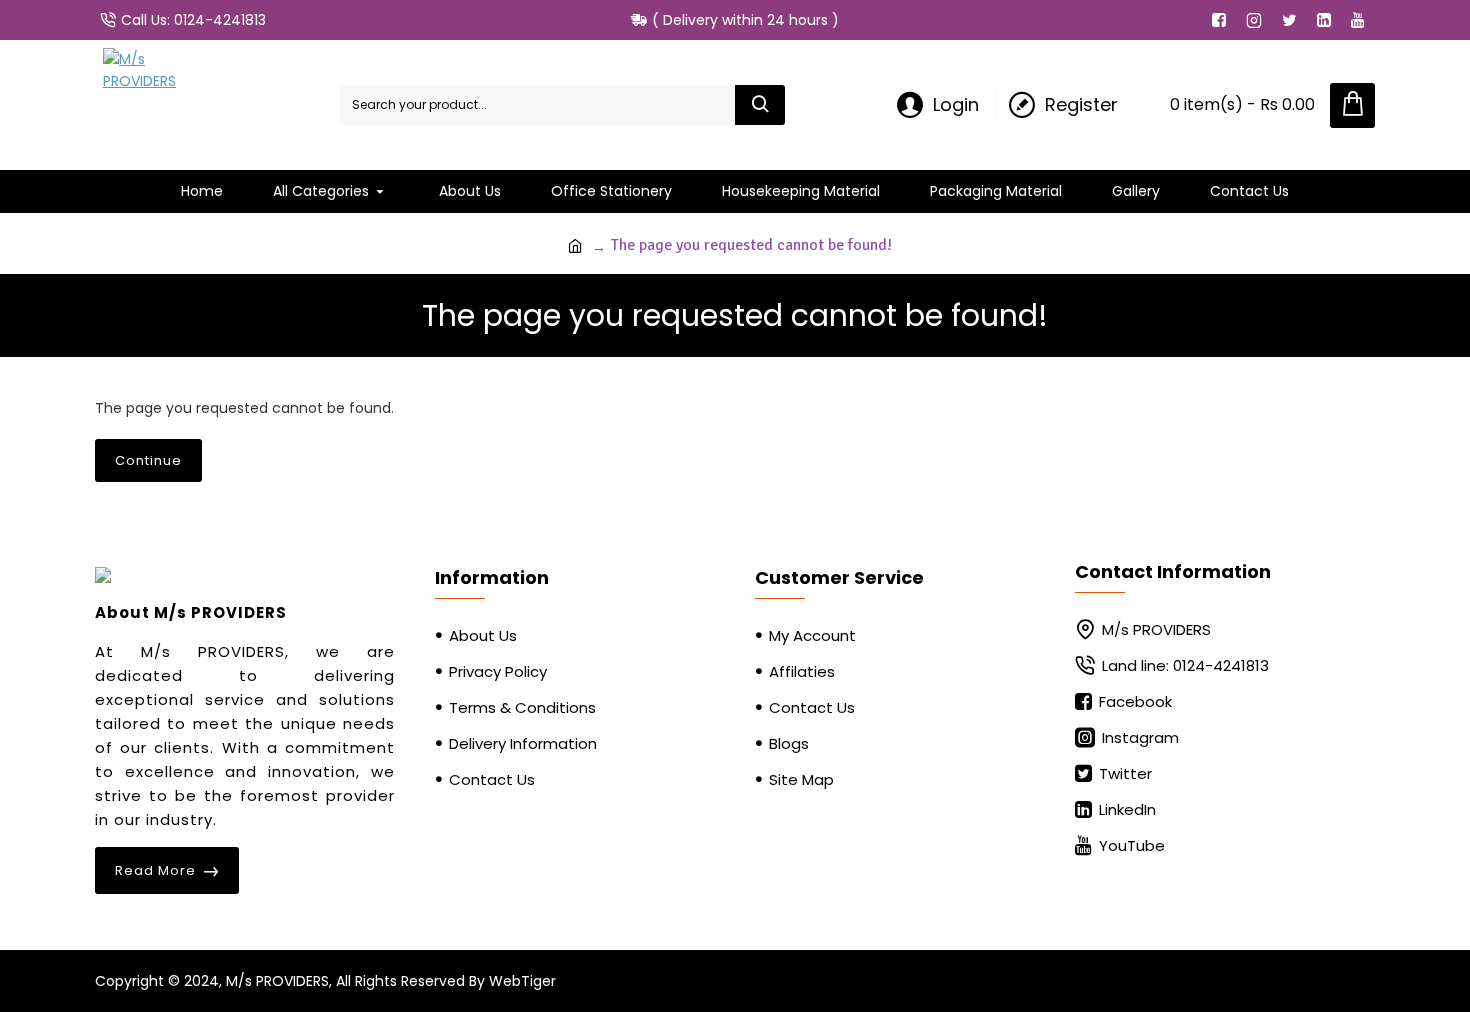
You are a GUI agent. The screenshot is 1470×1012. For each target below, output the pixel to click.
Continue (148, 460)
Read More (155, 870)
